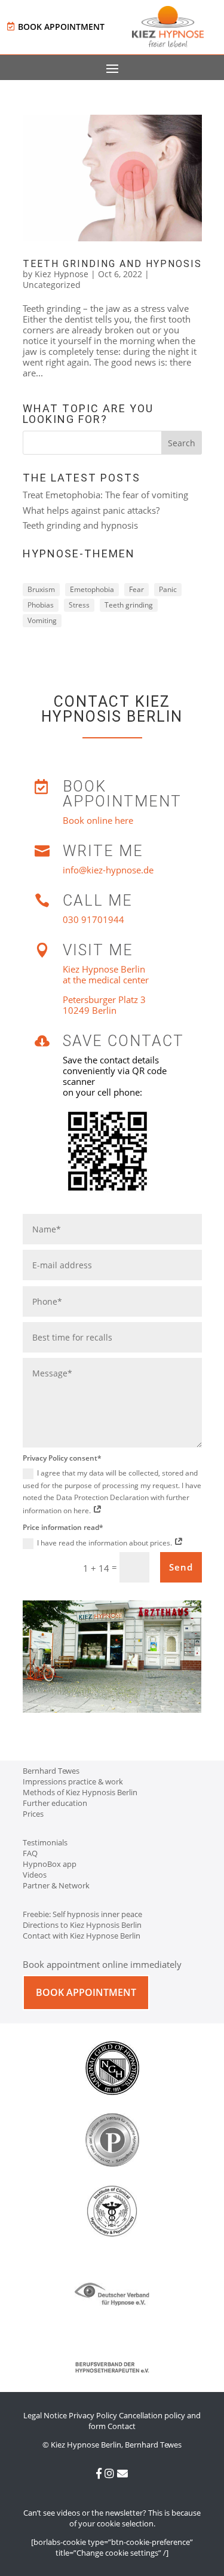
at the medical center (106, 980)
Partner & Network (56, 1885)
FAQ (30, 1853)
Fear (136, 589)
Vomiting (42, 620)
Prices (33, 1814)
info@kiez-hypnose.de (108, 870)
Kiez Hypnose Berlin (104, 969)
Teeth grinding (129, 605)
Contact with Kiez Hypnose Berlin (82, 1936)
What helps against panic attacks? (91, 510)
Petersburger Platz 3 (104, 999)
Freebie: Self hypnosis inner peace (82, 1914)
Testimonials (45, 1842)
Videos (35, 1875)
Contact (122, 2426)
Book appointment (61, 27)
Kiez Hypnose (62, 274)
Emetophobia (92, 589)
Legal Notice (45, 2415)
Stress (79, 605)
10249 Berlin (90, 1010)
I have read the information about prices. (105, 1543)
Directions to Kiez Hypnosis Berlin (82, 1925)
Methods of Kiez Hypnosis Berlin (80, 1792)
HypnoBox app (50, 1864)
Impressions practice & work (73, 1781)
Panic (168, 589)
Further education (55, 1803)
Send (181, 1567)
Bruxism (41, 589)
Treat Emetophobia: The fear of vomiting (105, 495)
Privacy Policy (93, 2415)
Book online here (98, 820)
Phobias (41, 605)
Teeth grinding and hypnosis (112, 264)
